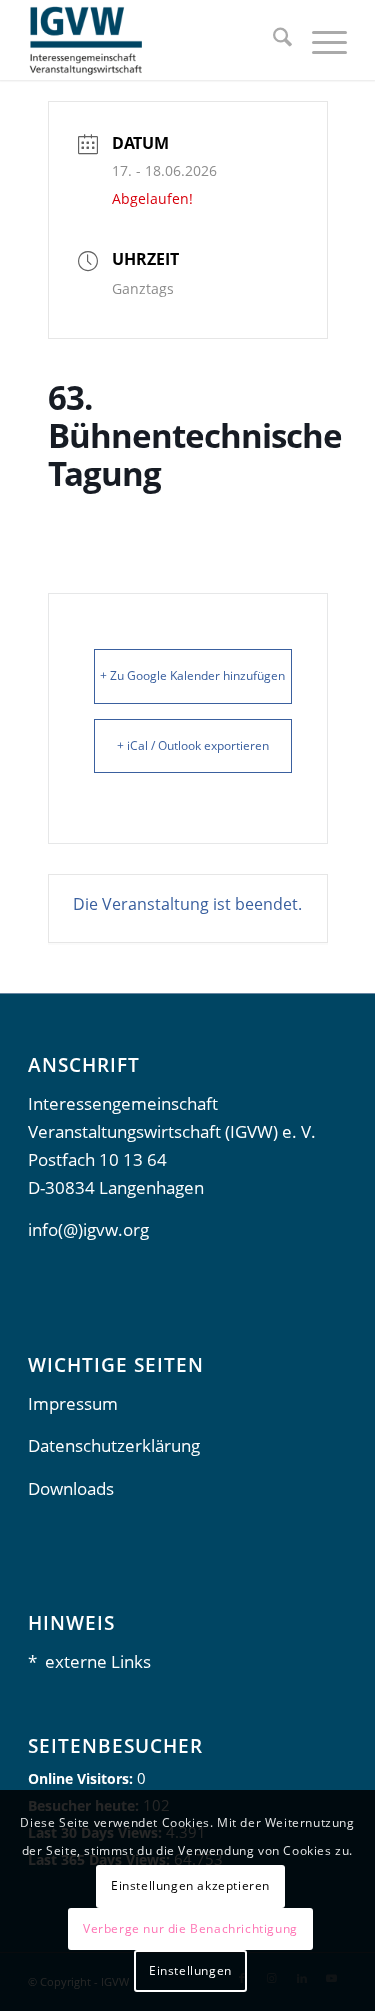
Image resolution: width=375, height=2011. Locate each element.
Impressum (73, 1403)
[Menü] (319, 40)
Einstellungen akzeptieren (190, 1885)
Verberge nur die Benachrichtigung (190, 1928)
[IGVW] (155, 40)
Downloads (71, 1488)
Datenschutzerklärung (114, 1445)
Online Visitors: (82, 1778)
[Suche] (272, 40)
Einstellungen (190, 1970)
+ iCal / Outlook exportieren (193, 745)
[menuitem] (272, 40)
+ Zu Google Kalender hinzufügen (192, 675)
